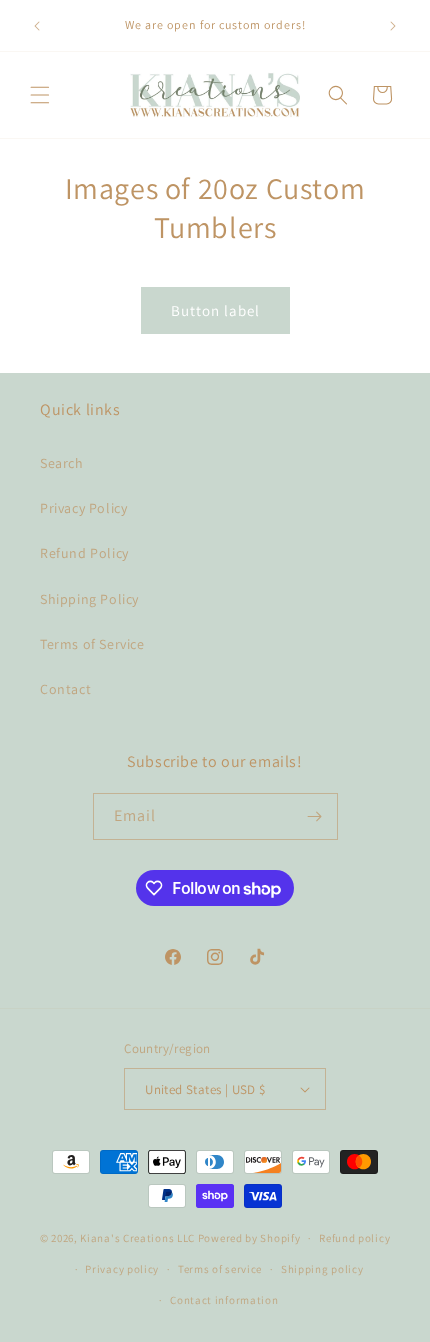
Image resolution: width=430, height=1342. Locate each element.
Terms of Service (92, 644)
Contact (65, 689)
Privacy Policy (83, 508)
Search (62, 463)
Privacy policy (122, 1269)
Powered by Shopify (249, 1238)
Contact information (224, 1300)
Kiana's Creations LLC (137, 1238)
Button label (215, 310)
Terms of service (220, 1269)
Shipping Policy (89, 599)
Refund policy (354, 1238)
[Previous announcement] (37, 26)
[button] (40, 95)
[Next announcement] (393, 26)
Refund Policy (84, 553)
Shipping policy (322, 1269)
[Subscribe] (315, 816)
